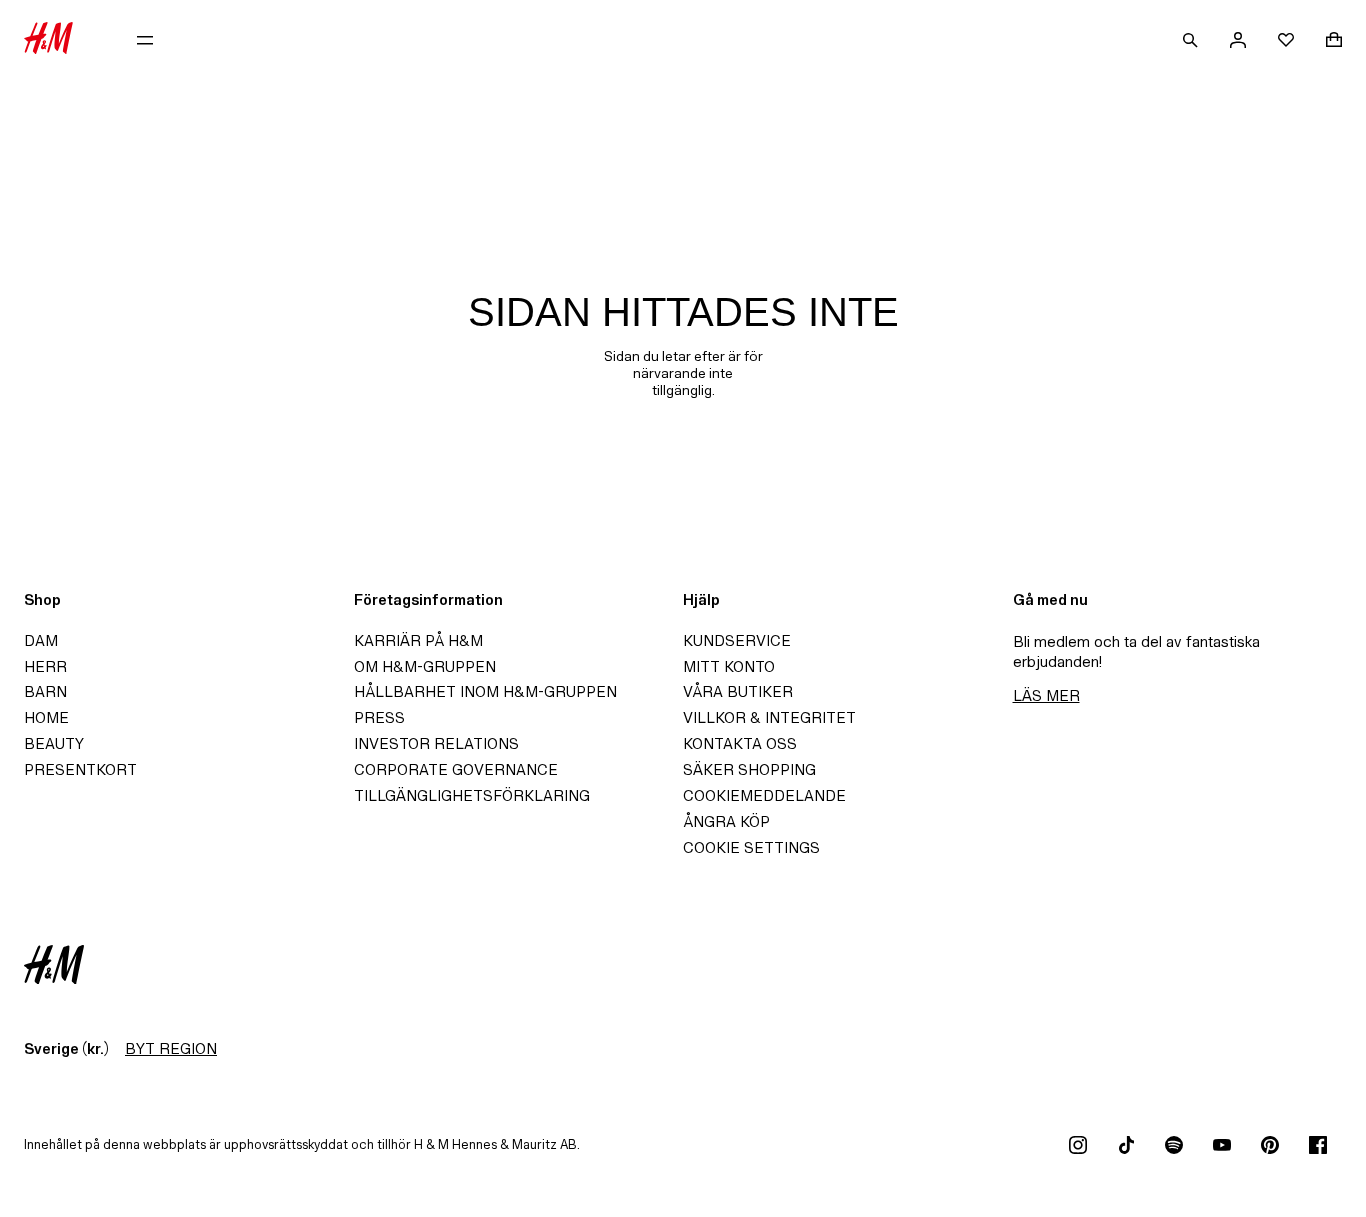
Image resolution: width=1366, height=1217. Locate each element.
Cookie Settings (751, 847)
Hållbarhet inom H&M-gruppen (485, 691)
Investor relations (436, 743)
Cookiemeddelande (764, 795)
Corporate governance (456, 769)
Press (379, 717)
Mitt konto (729, 666)
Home (46, 717)
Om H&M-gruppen (425, 666)
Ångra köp (726, 821)
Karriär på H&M (418, 640)
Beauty (54, 743)
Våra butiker (738, 691)
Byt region (171, 1048)
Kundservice (737, 640)
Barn (45, 691)
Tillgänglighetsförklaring (472, 795)
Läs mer (1046, 695)
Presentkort (80, 769)
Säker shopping (749, 769)
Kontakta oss (740, 743)
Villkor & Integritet (769, 717)
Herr (45, 666)
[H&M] (48, 40)
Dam (41, 640)
